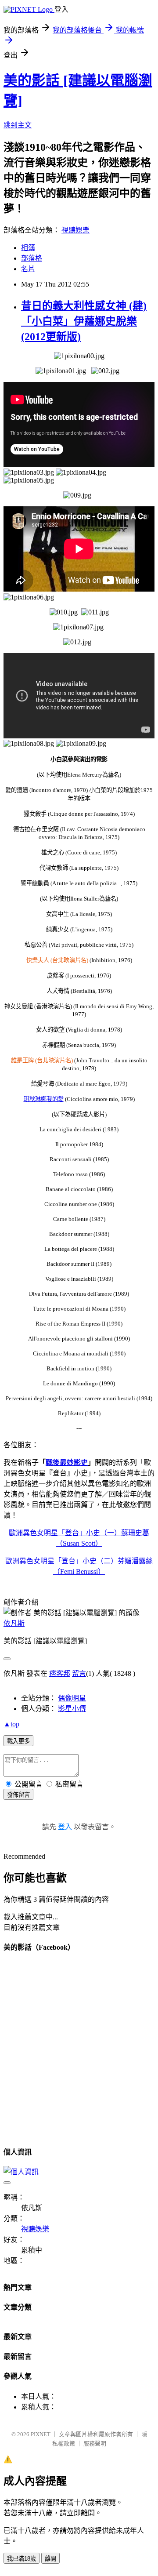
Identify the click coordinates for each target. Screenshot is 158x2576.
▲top (11, 1724)
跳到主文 (18, 125)
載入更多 (18, 1741)
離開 (50, 2559)
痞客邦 (60, 1673)
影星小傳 (72, 1709)
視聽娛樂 (75, 230)
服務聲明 (95, 2443)
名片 (28, 269)
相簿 (28, 248)
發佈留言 (18, 1795)
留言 (79, 1673)
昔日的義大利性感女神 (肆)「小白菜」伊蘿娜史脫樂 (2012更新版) (84, 321)
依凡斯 (14, 1623)
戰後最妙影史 (67, 1462)
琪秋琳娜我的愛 (44, 1099)
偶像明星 (72, 1698)
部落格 (32, 258)
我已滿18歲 (22, 2559)
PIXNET (41, 2434)
